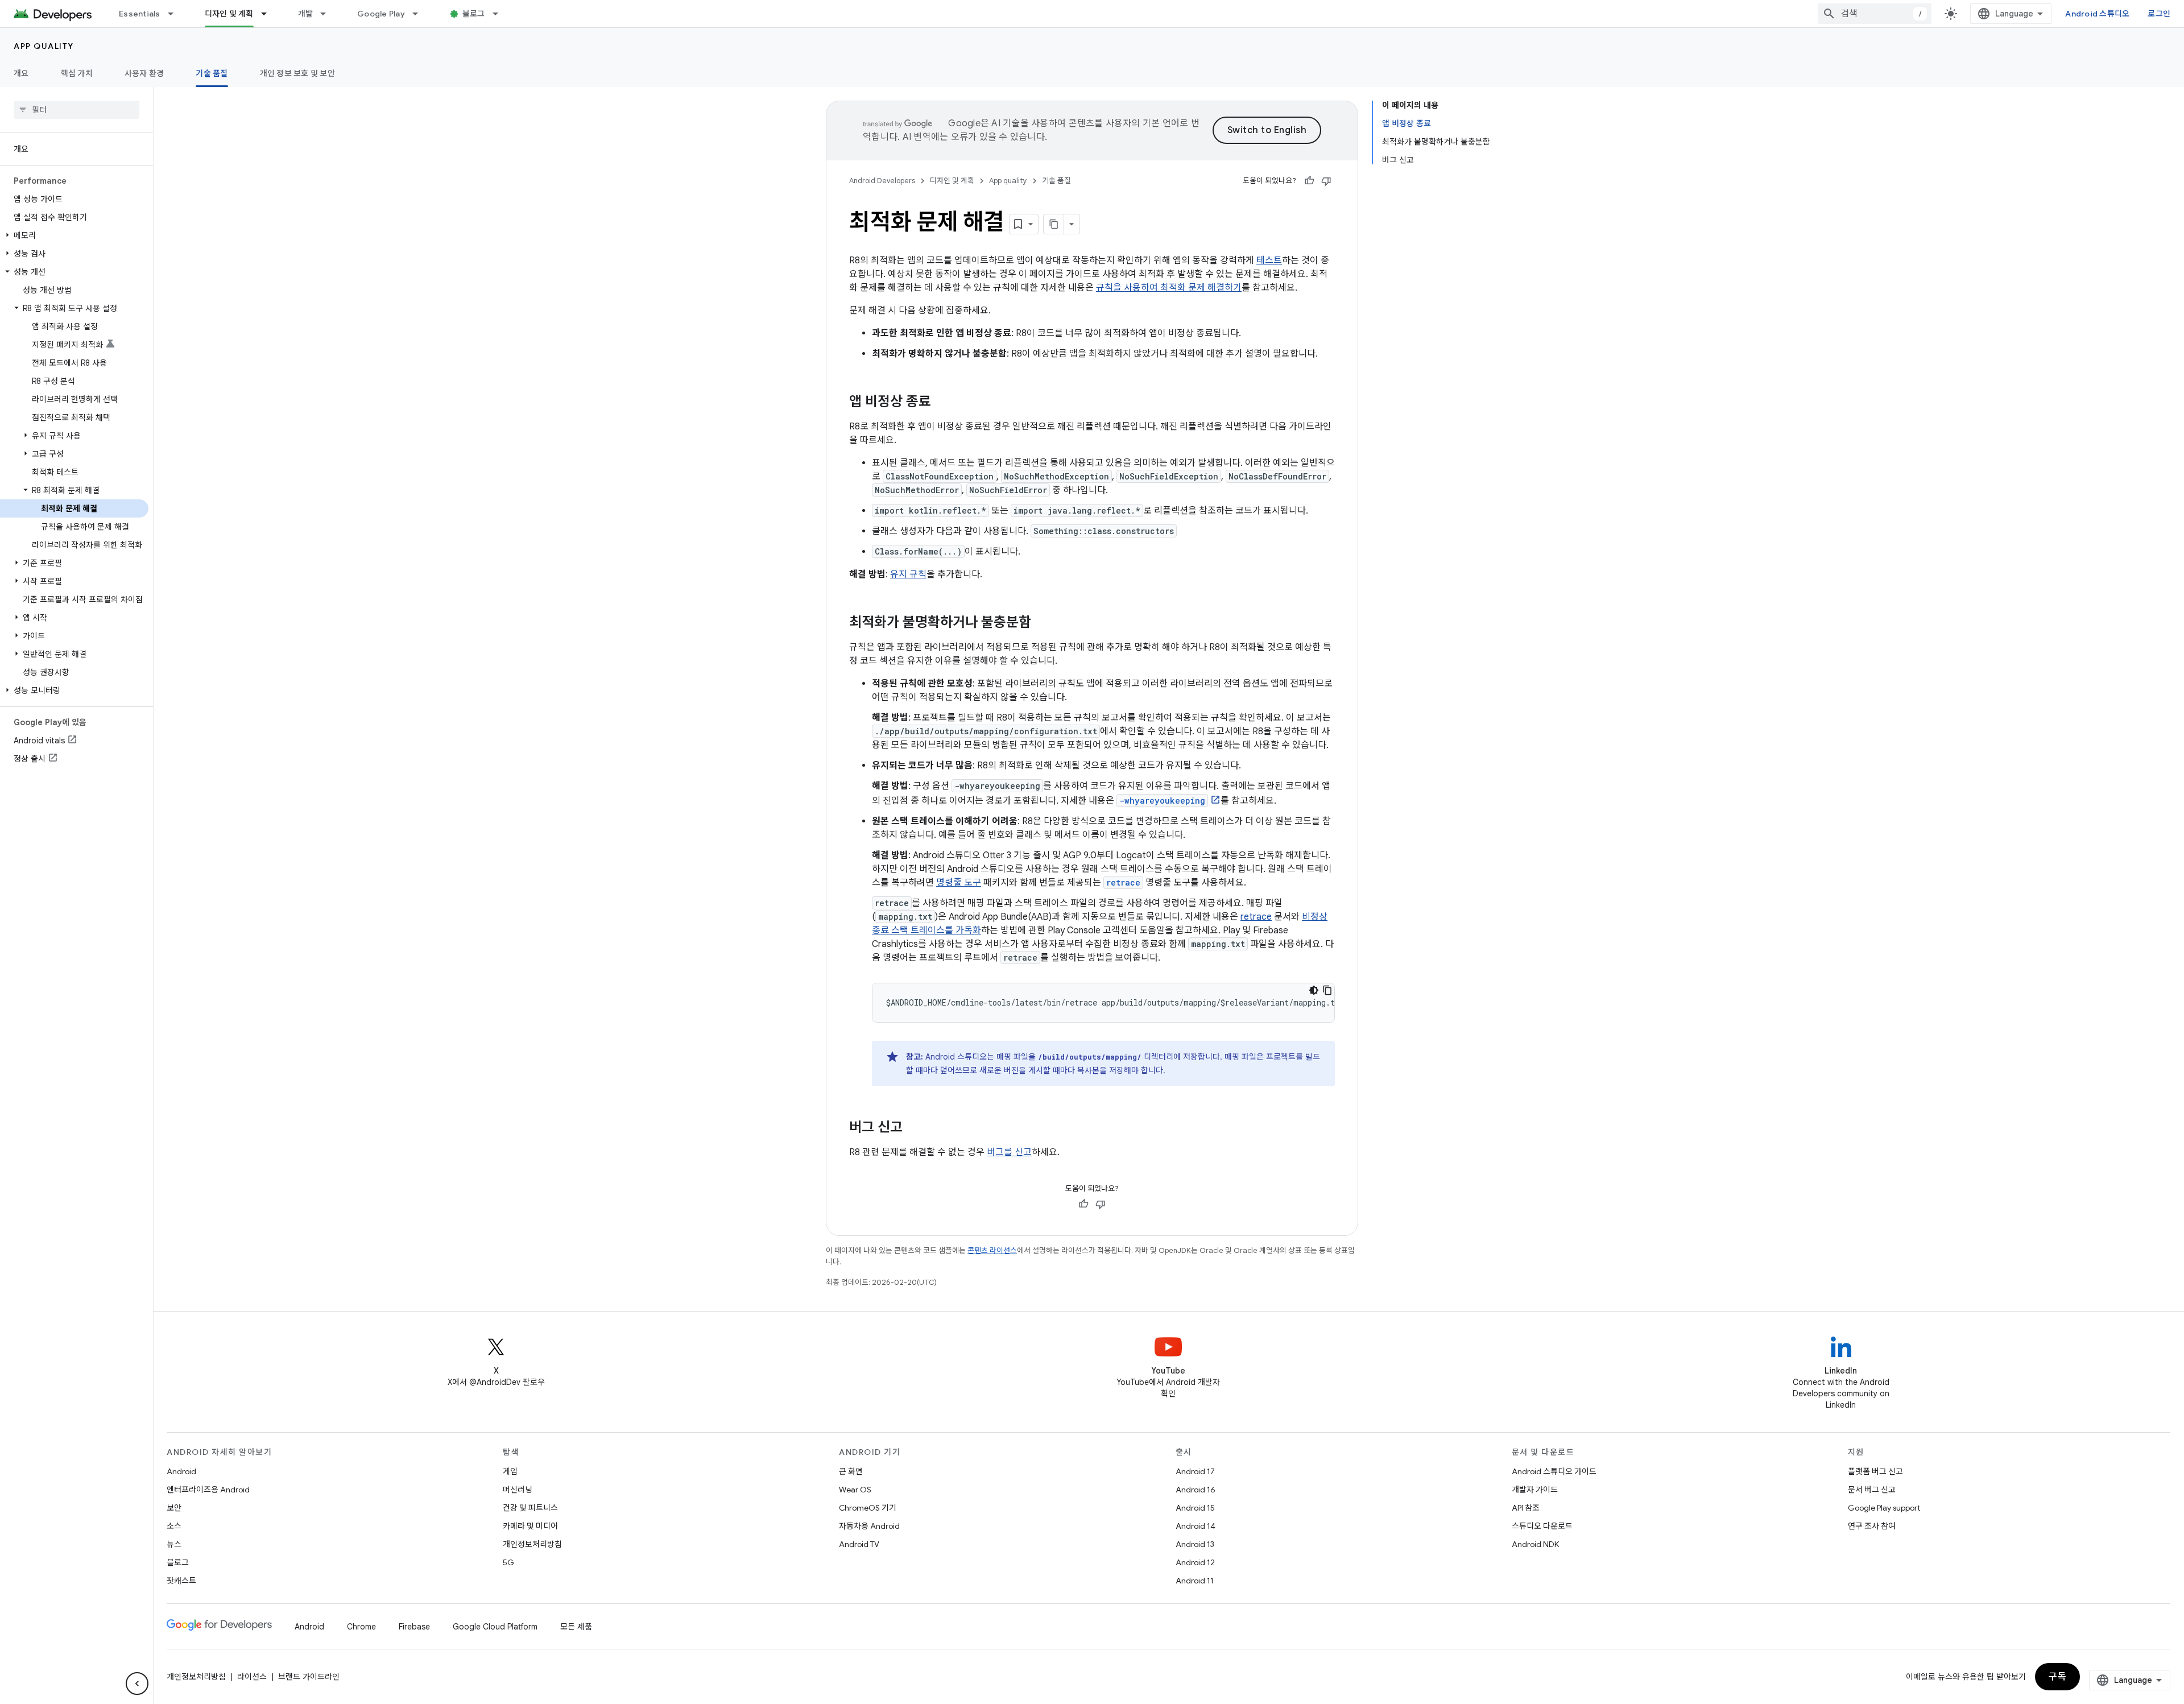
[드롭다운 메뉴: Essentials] (176, 14)
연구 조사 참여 (1872, 1526)
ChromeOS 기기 (868, 1508)
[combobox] (1875, 14)
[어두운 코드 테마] (1314, 990)
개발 (306, 14)
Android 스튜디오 (2097, 14)
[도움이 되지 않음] (1326, 181)
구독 (2057, 1677)
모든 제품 (576, 1627)
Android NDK (1535, 1544)
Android (181, 1471)
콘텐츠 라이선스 (992, 1250)
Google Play (381, 14)
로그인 (2159, 14)
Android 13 (1195, 1544)
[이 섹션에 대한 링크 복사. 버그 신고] (914, 1128)
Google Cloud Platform (495, 1627)
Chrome (361, 1627)
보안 (174, 1508)
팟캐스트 (181, 1581)
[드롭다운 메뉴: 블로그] (500, 14)
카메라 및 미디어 (530, 1526)
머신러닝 (518, 1490)
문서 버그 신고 (1872, 1490)
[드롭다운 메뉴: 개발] (328, 14)
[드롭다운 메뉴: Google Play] (420, 14)
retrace (1256, 917)
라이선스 (252, 1677)
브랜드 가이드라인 (309, 1677)
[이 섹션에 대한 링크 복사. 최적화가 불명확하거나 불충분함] (1043, 623)
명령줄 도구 (959, 883)
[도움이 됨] (1309, 181)
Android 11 (1195, 1581)
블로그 (474, 14)
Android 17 (1195, 1471)
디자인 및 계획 (229, 14)
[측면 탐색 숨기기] (137, 1684)
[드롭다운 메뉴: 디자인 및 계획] (269, 14)
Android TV (859, 1544)
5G (508, 1562)
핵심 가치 (77, 73)
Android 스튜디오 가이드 (1554, 1471)
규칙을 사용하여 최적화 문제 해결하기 (1169, 288)
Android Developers (882, 181)
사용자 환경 (144, 73)
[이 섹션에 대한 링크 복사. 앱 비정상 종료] (942, 403)
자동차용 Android (869, 1526)
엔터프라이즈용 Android (208, 1490)
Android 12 (1195, 1562)
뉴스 (174, 1544)
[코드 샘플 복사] (1327, 990)
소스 (174, 1526)
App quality (44, 46)
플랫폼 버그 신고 (1875, 1471)
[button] (74, 235)
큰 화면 (851, 1471)
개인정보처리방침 (532, 1544)
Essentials (140, 14)
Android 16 (1196, 1490)
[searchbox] (76, 110)
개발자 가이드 (1535, 1490)
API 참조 (1526, 1508)
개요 (21, 73)
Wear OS (855, 1490)
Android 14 (1196, 1526)
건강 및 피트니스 (530, 1508)
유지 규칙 (908, 574)
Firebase (414, 1627)
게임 (510, 1471)
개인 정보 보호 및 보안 (297, 73)
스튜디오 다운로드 (1542, 1526)
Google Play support (1884, 1508)
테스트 (1269, 260)
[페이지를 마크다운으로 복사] (1054, 224)
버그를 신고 (1009, 1152)
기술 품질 (212, 73)
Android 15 (1195, 1508)
